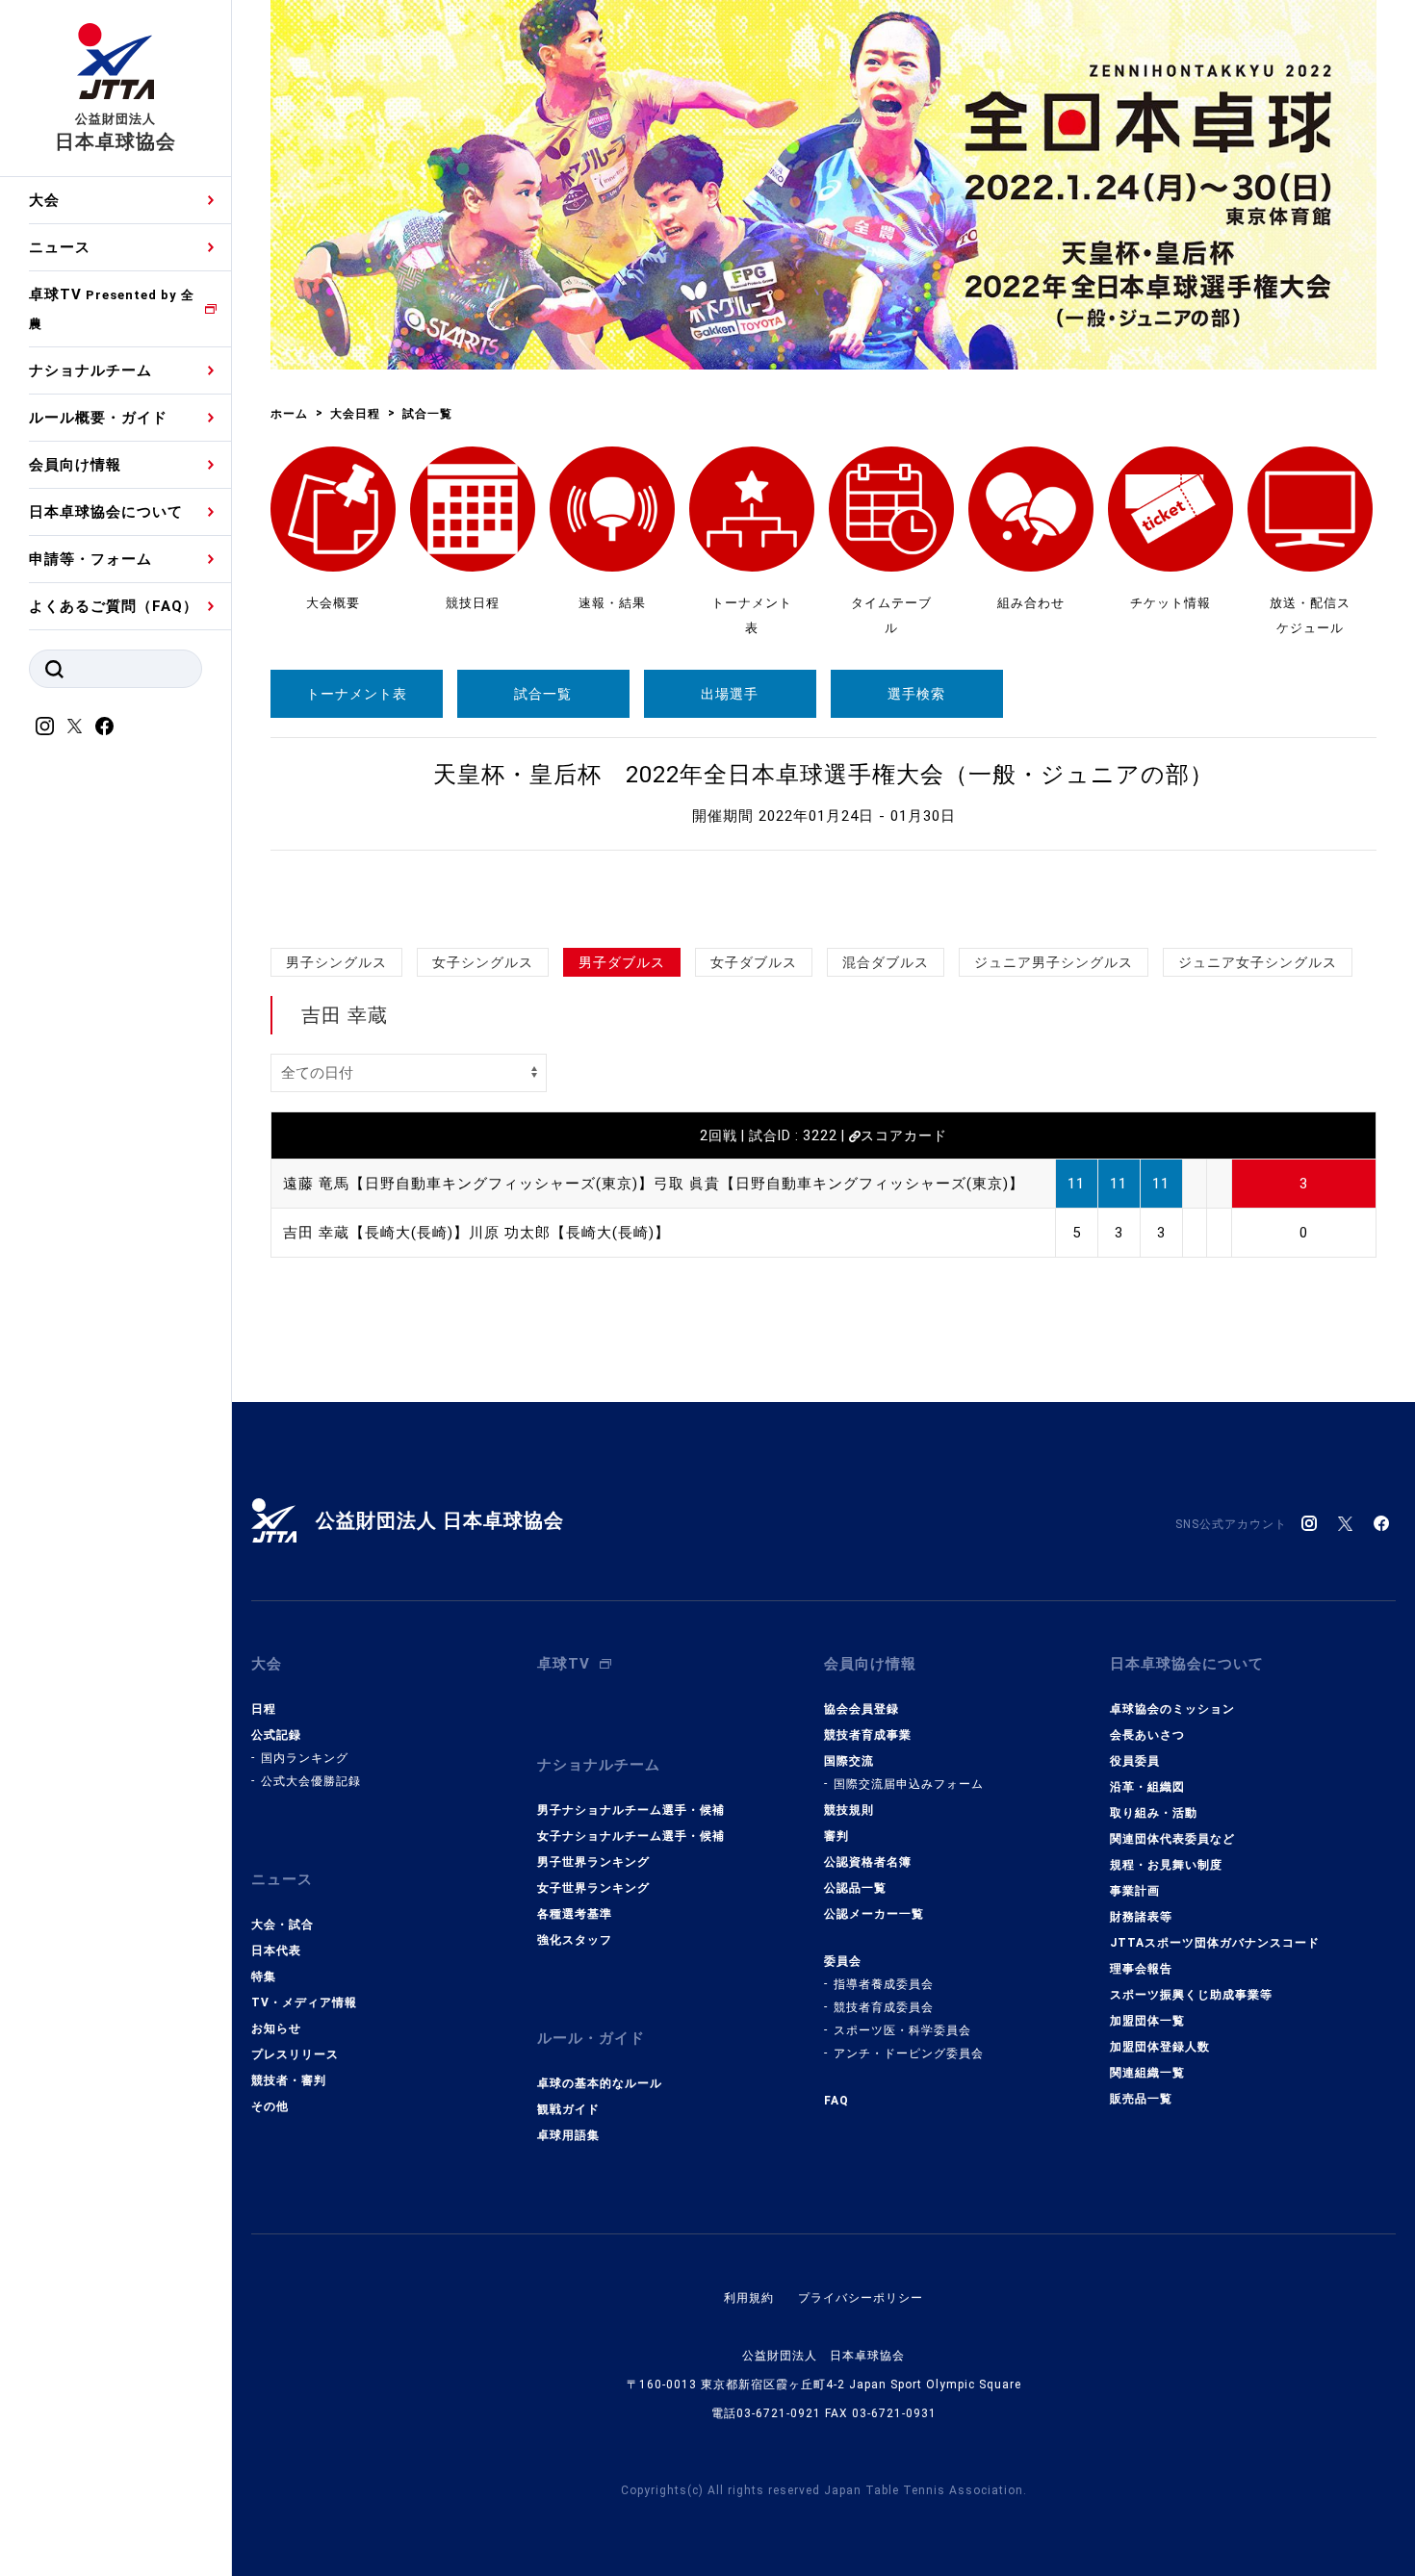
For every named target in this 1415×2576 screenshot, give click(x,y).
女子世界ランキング (593, 1888)
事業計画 (1135, 1891)
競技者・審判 (289, 2080)
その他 (270, 2106)
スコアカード (904, 1135)
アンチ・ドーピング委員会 (909, 2053)
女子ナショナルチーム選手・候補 (631, 1836)
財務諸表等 (1141, 1917)
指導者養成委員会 (884, 1984)
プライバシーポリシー (861, 2298)
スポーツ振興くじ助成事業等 (1191, 1995)
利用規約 (749, 2298)
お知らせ (276, 2028)
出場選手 (730, 694)
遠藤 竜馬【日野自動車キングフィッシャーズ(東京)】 (468, 1184)
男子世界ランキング (593, 1862)
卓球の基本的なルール (600, 2083)
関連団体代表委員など (1172, 1839)
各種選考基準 (575, 1914)
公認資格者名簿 (868, 1862)
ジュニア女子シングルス (1258, 962)
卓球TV (112, 308)
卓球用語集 (568, 2135)
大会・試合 (283, 1925)
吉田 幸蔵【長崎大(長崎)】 (376, 1233)
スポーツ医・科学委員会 (902, 2030)
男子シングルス (336, 962)
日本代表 (276, 1951)
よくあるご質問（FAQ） (114, 606)
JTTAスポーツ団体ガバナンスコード (1215, 1943)
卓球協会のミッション (1172, 1709)
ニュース (60, 247)
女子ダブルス (754, 962)
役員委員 (1135, 1761)
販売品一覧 (1141, 2099)
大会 (44, 200)
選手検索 (916, 694)
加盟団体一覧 (1147, 2021)
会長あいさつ (1147, 1735)
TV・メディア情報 (304, 2002)
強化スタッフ (575, 1940)
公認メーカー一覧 (874, 1914)
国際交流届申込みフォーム (909, 1784)
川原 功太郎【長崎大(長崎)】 (569, 1233)
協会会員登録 (862, 1709)
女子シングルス (483, 962)
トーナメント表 (357, 694)
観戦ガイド (568, 2109)
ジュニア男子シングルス (1054, 962)
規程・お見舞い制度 (1166, 1865)
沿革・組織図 (1147, 1787)
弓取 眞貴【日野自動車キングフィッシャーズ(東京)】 (839, 1184)
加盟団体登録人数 (1160, 2047)
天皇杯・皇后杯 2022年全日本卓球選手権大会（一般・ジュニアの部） (823, 775)
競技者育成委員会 (884, 2007)
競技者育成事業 (868, 1735)
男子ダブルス (622, 962)
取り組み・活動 (1154, 1813)
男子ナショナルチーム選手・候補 (631, 1810)
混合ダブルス (886, 962)
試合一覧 (543, 694)
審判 (836, 1836)
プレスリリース (295, 2054)
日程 (264, 1709)
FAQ (836, 2101)
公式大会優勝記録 (311, 1781)
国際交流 (849, 1761)
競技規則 (849, 1810)
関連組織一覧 (1147, 2073)
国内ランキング (305, 1758)
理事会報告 (1141, 1969)
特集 (264, 1977)
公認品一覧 (855, 1888)
